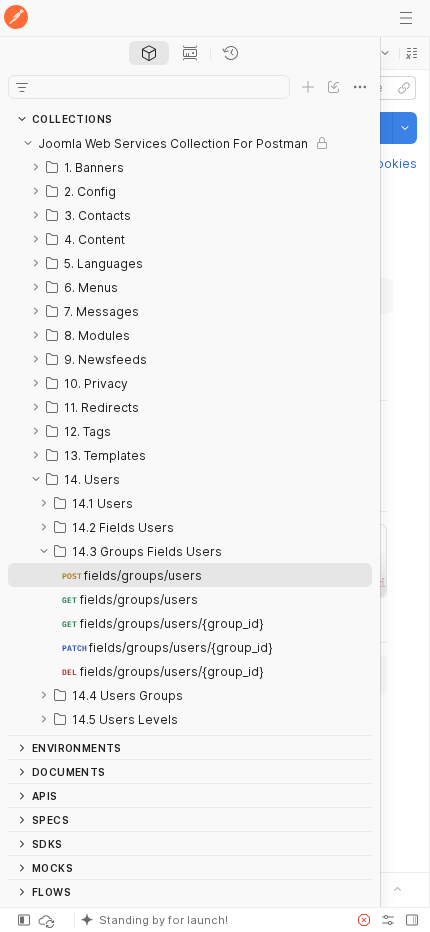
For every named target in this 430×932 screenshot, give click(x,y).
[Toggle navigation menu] (406, 18)
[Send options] (405, 128)
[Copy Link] (404, 88)
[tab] (149, 53)
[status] (48, 920)
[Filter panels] (22, 87)
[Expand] (36, 167)
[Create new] (308, 87)
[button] (412, 53)
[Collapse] (28, 143)
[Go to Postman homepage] (16, 18)
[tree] (190, 433)
